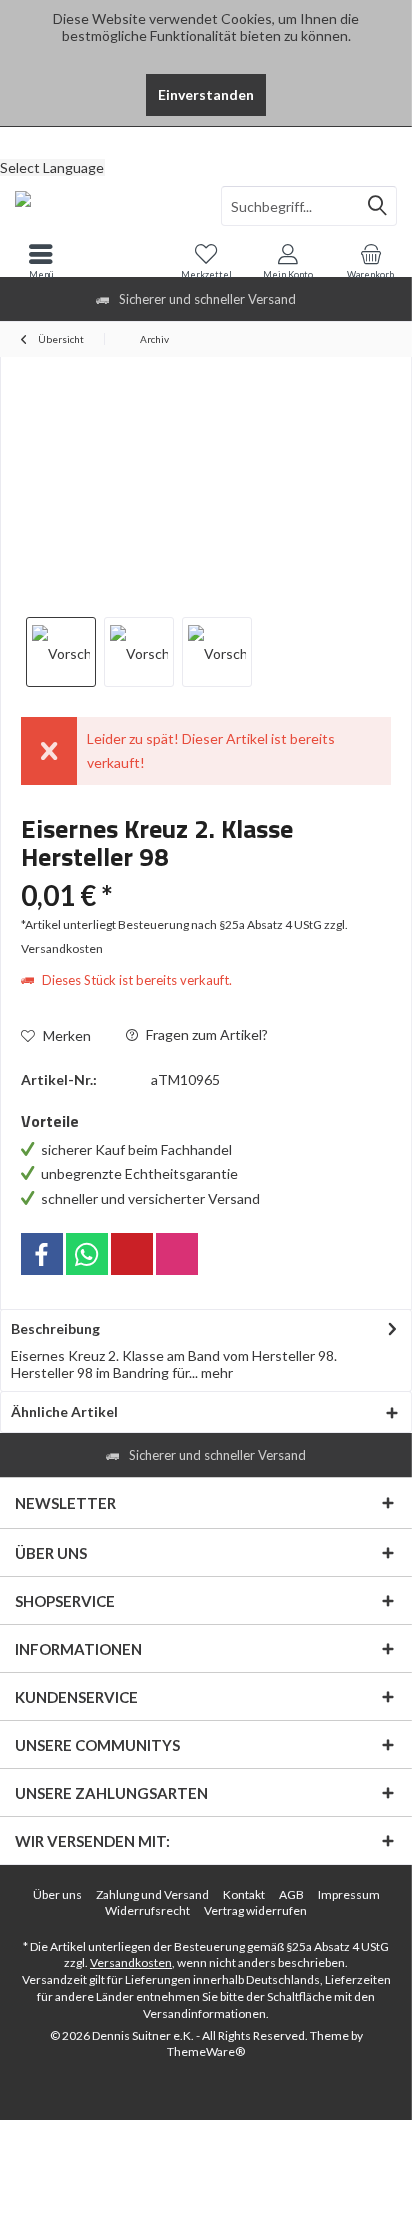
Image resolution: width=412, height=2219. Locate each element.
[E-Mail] (132, 1254)
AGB (291, 1894)
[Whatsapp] (87, 1254)
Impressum (349, 1894)
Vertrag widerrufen (255, 1910)
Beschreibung (55, 1328)
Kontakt (244, 1894)
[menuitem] (206, 142)
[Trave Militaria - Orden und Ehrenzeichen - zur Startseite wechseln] (103, 206)
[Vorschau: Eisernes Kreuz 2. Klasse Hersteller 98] (61, 652)
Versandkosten (131, 1962)
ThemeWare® (206, 2051)
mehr (215, 1372)
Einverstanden (206, 94)
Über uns (57, 1894)
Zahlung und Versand (152, 1894)
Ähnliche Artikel (64, 1411)
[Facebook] (42, 1254)
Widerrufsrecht (147, 1910)
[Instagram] (177, 1254)
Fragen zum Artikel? (205, 1034)
